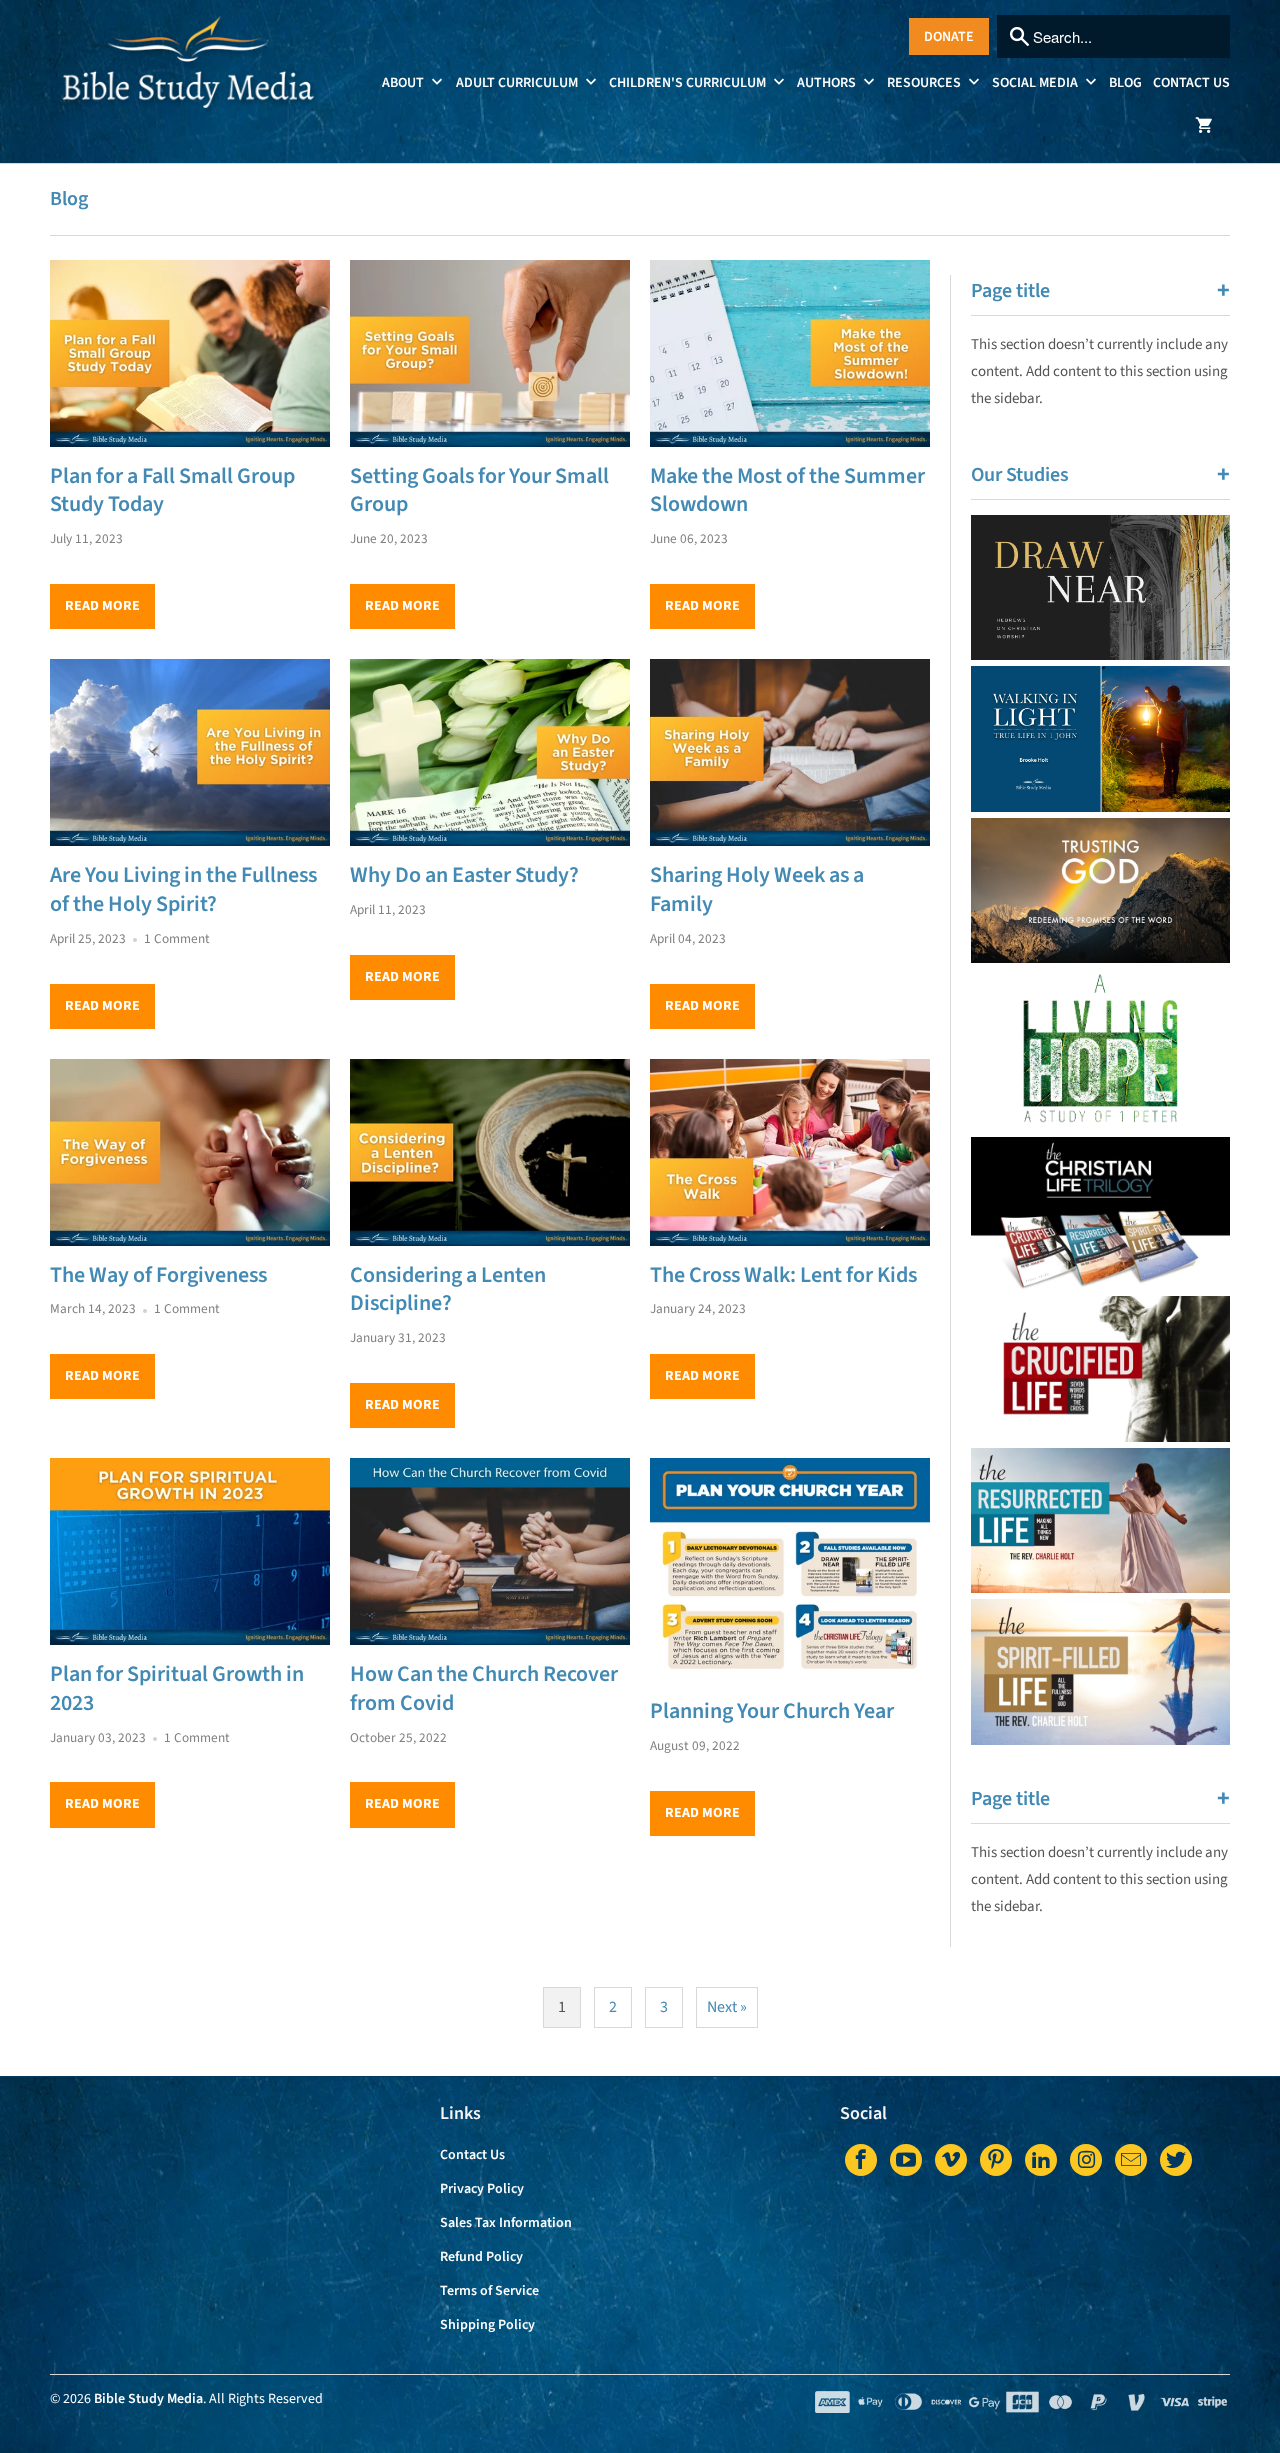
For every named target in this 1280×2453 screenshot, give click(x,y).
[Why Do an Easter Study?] (490, 752)
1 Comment (177, 938)
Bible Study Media (148, 2399)
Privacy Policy (482, 2189)
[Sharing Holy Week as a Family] (790, 752)
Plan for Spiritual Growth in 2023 (177, 1688)
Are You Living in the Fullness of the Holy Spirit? (183, 889)
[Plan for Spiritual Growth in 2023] (190, 1551)
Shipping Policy (487, 2325)
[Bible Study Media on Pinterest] (996, 2160)
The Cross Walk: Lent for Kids (783, 1275)
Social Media (1036, 83)
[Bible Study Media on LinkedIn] (1041, 2160)
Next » (727, 2007)
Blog (1125, 83)
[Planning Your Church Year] (790, 1570)
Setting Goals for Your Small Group (479, 490)
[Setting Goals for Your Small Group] (490, 353)
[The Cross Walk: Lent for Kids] (790, 1152)
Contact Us (1191, 83)
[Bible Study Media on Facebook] (861, 2160)
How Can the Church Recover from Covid (484, 1688)
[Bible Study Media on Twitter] (1176, 2160)
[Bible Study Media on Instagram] (1086, 2160)
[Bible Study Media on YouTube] (906, 2160)
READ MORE (102, 606)
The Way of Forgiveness (158, 1275)
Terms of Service (489, 2291)
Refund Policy (481, 2257)
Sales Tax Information (506, 2223)
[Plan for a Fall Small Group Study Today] (190, 353)
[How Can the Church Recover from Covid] (490, 1551)
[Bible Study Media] (190, 75)
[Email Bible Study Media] (1131, 2160)
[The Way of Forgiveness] (190, 1152)
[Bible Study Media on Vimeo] (951, 2160)
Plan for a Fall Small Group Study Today (172, 490)
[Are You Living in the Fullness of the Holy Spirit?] (190, 752)
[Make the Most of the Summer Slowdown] (790, 353)
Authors (828, 83)
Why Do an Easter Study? (464, 875)
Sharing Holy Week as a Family (757, 889)
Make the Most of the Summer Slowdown (787, 490)
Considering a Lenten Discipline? (448, 1289)
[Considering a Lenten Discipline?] (490, 1152)
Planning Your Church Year (772, 1711)
